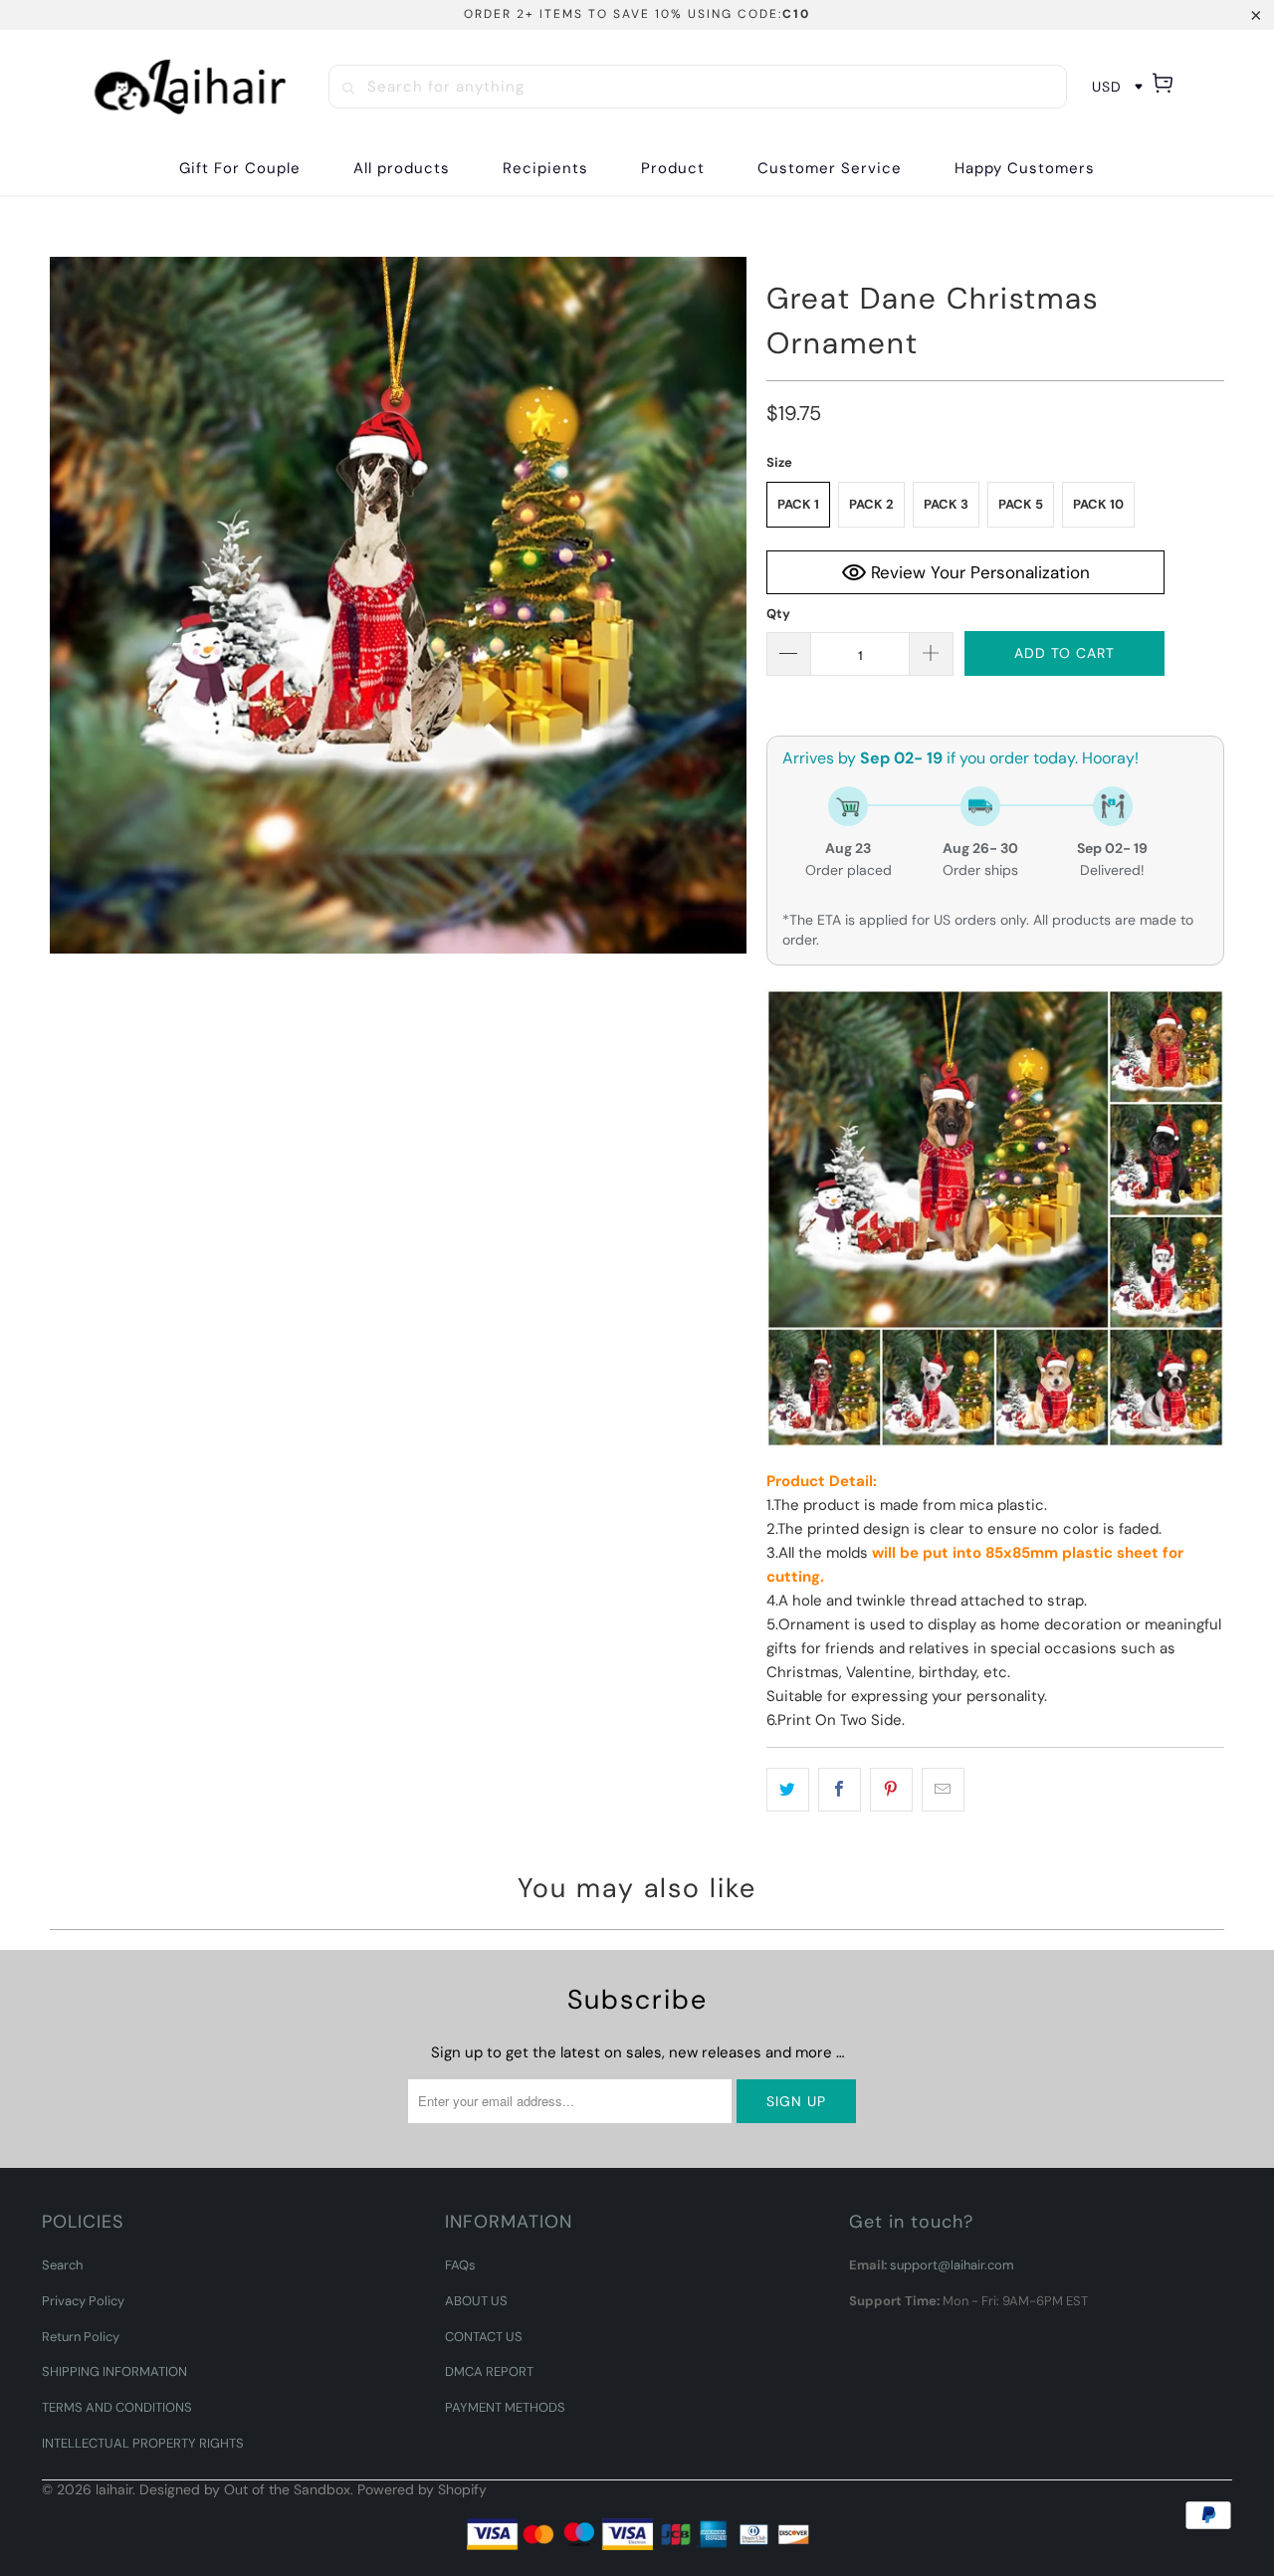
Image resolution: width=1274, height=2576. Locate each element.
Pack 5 (1021, 504)
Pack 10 (1098, 504)
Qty (778, 614)
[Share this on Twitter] (788, 1790)
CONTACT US (484, 2337)
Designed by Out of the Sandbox (245, 2489)
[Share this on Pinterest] (891, 1790)
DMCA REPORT (489, 2371)
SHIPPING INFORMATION (114, 2371)
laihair (114, 2489)
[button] (545, 169)
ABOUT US (476, 2301)
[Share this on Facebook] (840, 1790)
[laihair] (190, 87)
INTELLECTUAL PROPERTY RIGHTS (143, 2443)
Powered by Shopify (422, 2489)
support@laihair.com (952, 2265)
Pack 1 (798, 504)
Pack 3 (946, 504)
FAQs (460, 2265)
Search (62, 2265)
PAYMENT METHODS (505, 2407)
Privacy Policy (83, 2301)
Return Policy (81, 2337)
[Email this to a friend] (943, 1790)
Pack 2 (871, 504)
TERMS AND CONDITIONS (117, 2407)
